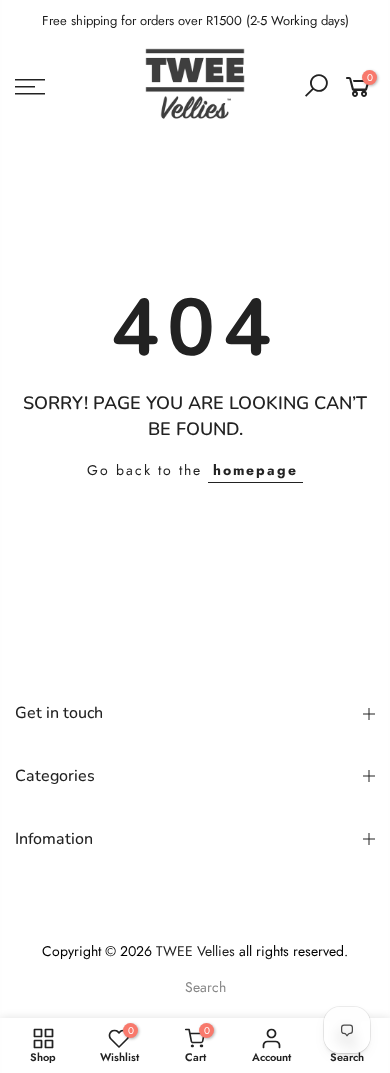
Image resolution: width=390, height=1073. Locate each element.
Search (205, 987)
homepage (255, 470)
